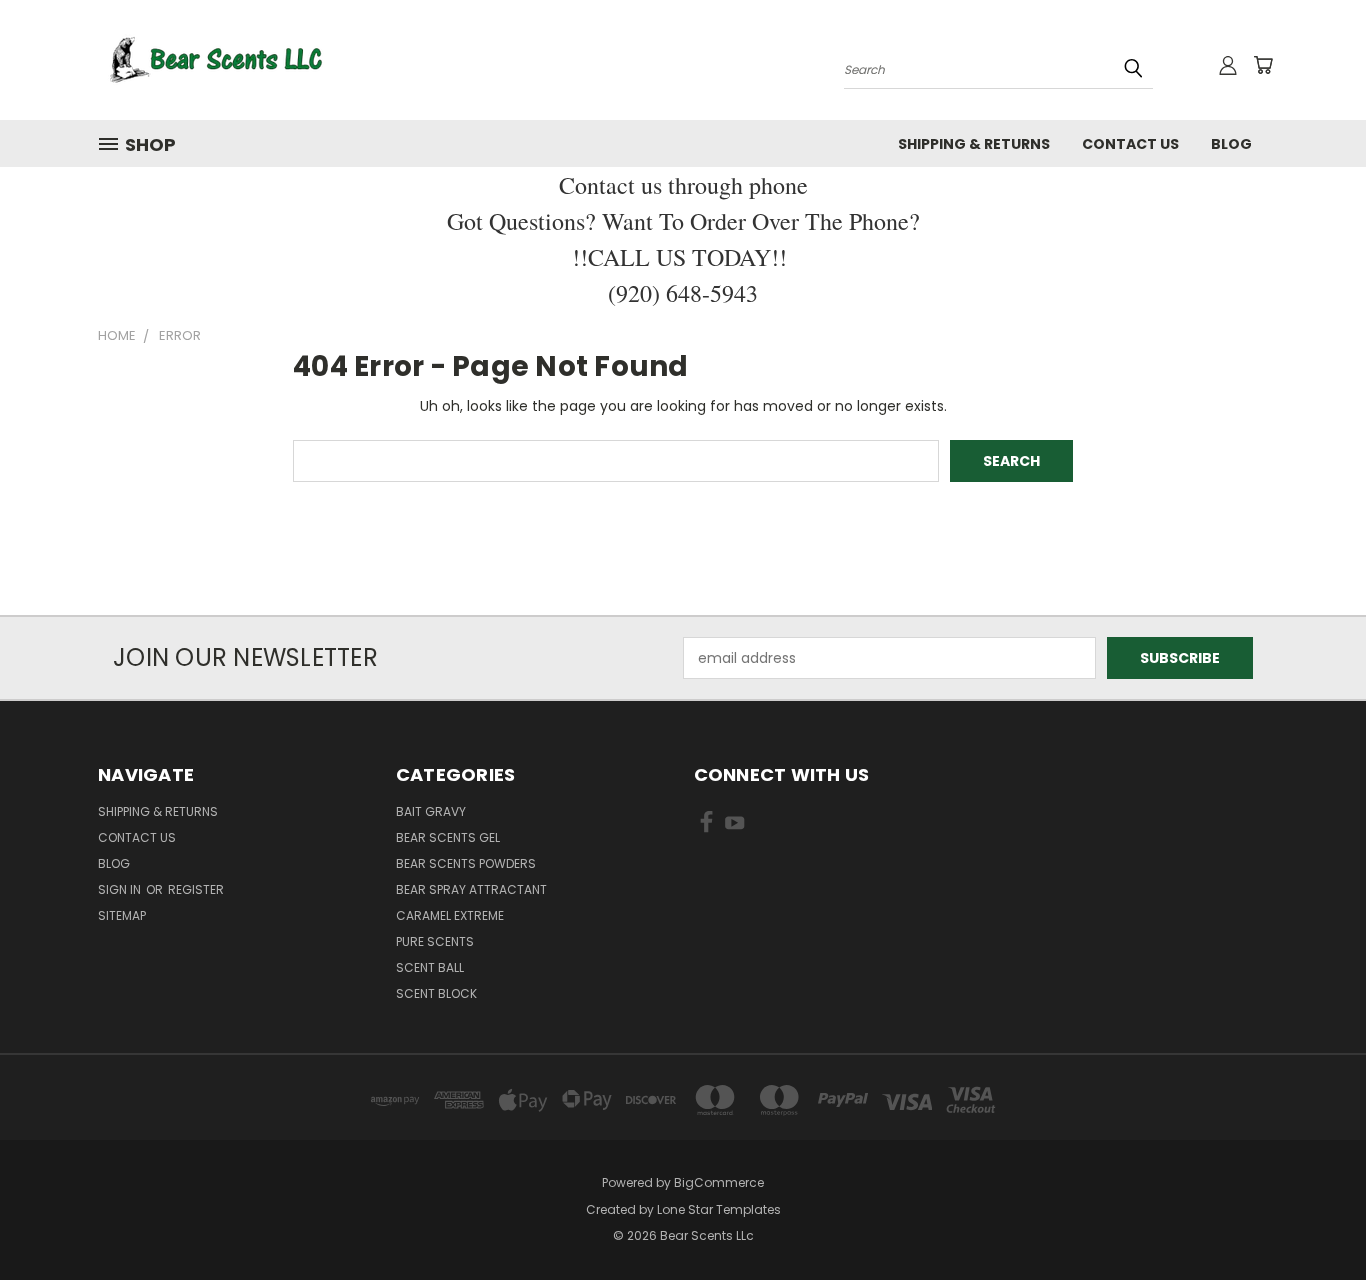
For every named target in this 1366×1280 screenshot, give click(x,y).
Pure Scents (435, 941)
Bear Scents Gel (448, 837)
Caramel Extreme (450, 915)
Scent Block (436, 993)
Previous (1313, 1217)
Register (196, 889)
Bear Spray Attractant (471, 889)
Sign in (121, 889)
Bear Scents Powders (466, 863)
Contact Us (1130, 144)
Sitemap (122, 915)
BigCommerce (719, 1182)
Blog (1231, 144)
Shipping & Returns (974, 144)
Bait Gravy (431, 811)
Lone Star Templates (719, 1209)
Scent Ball (430, 967)
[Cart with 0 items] (1263, 65)
